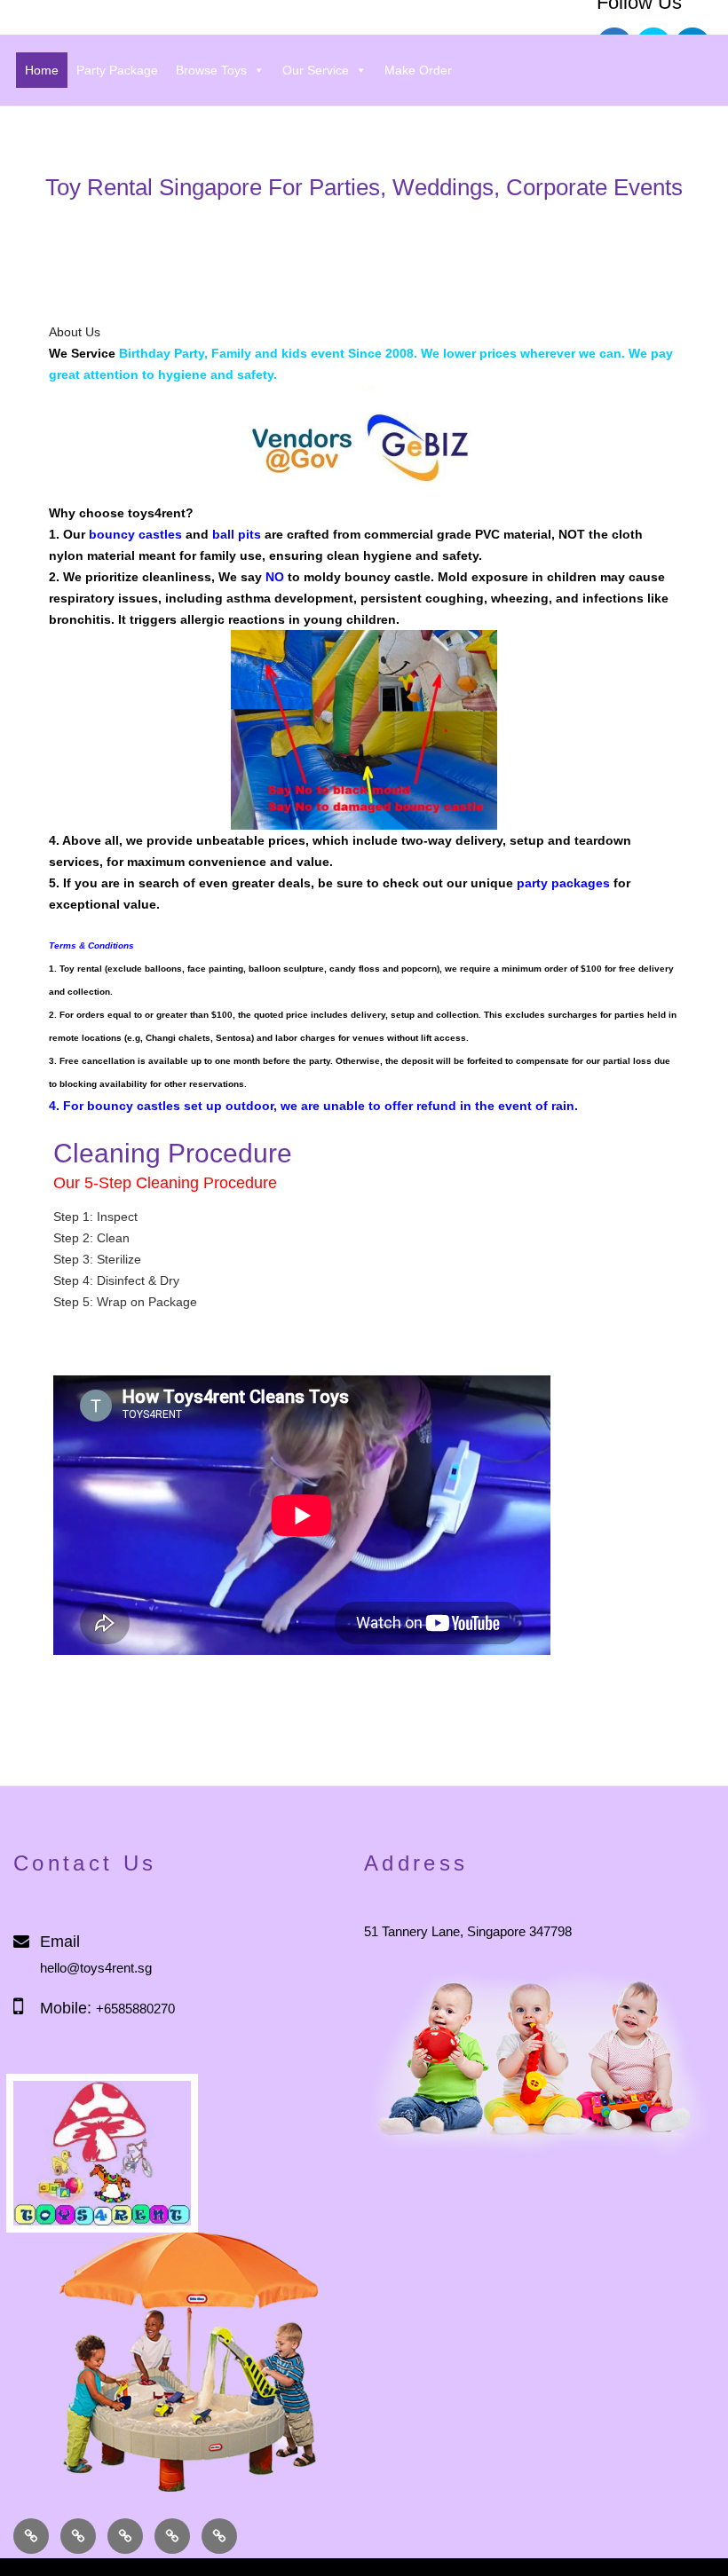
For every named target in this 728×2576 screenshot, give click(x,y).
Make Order (418, 70)
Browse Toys (211, 70)
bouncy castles (135, 534)
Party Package (117, 70)
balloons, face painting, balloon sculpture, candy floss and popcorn (291, 969)
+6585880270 (135, 2009)
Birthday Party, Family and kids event (233, 353)
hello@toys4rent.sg (96, 1968)
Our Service (316, 70)
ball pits (237, 534)
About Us (75, 332)
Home (42, 70)
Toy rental (81, 969)
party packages (563, 883)
